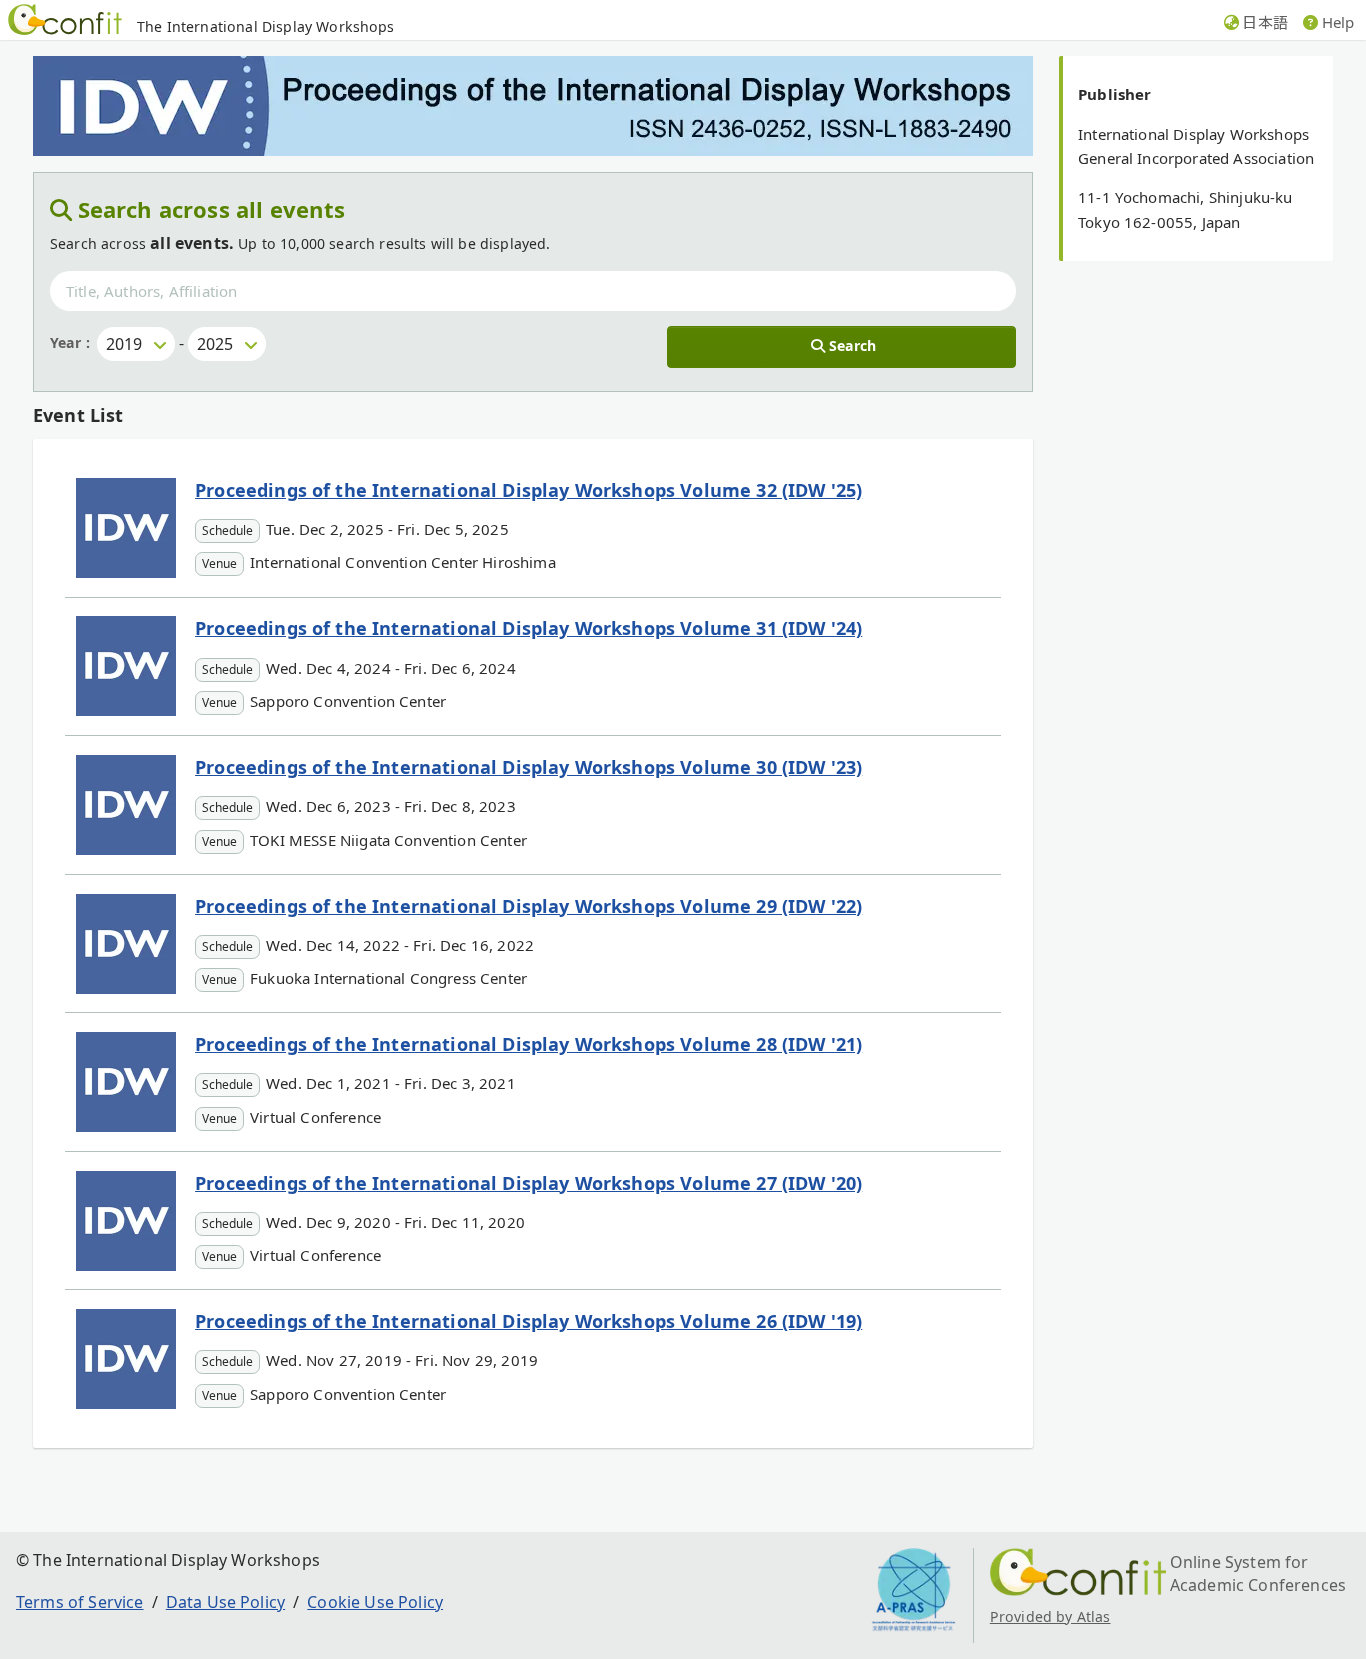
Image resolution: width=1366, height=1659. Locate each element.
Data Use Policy (225, 1602)
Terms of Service (80, 1602)
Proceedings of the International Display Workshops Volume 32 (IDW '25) (528, 490)
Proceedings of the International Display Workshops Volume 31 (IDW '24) (528, 628)
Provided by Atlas (1050, 1616)
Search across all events (212, 209)
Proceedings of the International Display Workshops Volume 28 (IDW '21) (528, 1044)
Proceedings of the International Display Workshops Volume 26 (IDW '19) (528, 1321)
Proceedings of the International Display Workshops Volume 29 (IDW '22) (528, 906)
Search (852, 345)
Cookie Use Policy (375, 1602)
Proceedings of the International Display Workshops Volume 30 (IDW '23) (528, 767)
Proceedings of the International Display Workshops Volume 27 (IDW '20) (528, 1183)
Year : (70, 342)
